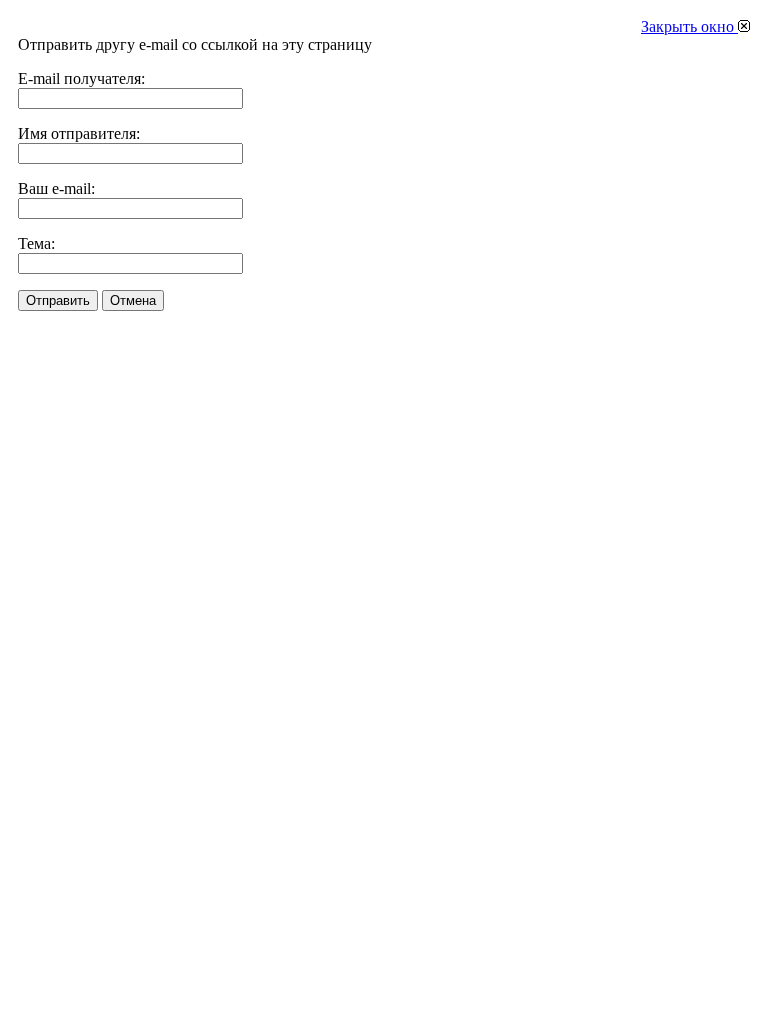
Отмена (133, 300)
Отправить (58, 300)
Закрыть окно (689, 26)
